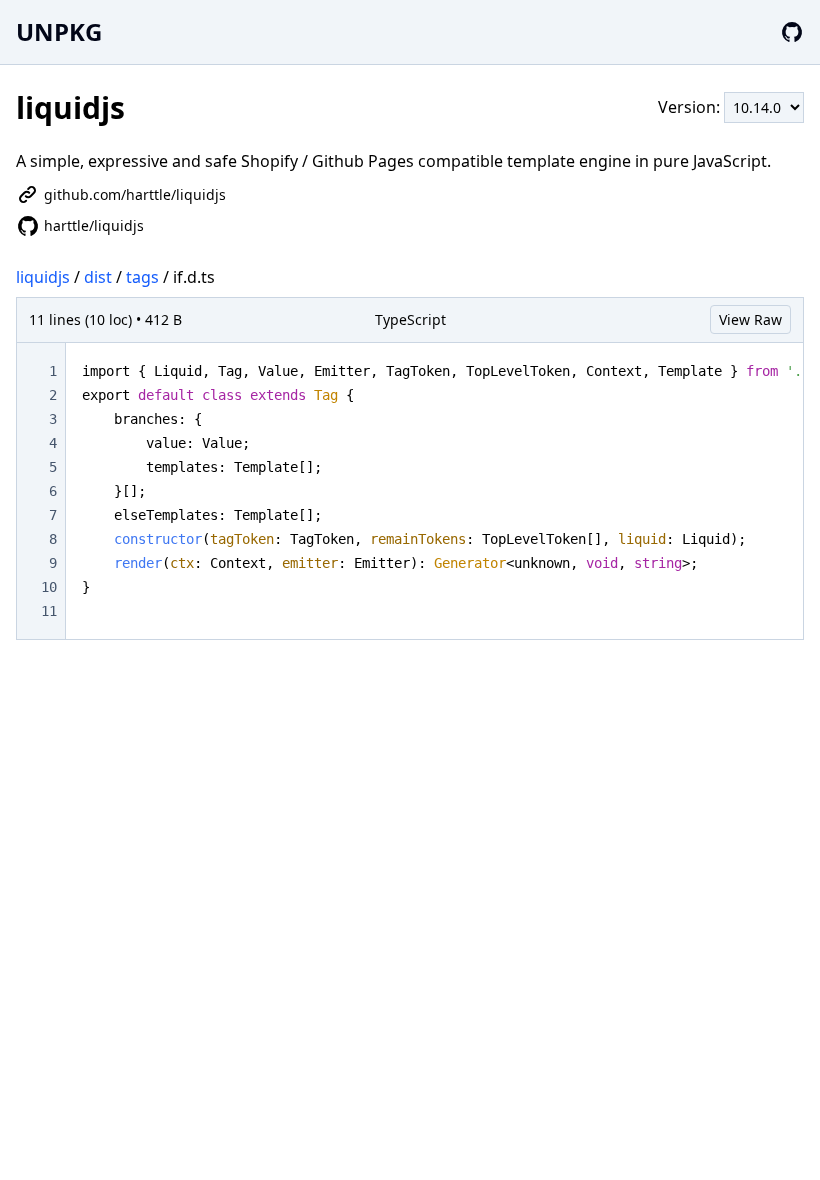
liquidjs (43, 277)
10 (49, 587)
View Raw (750, 319)
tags (142, 277)
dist (98, 277)
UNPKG (59, 31)
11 (49, 611)
